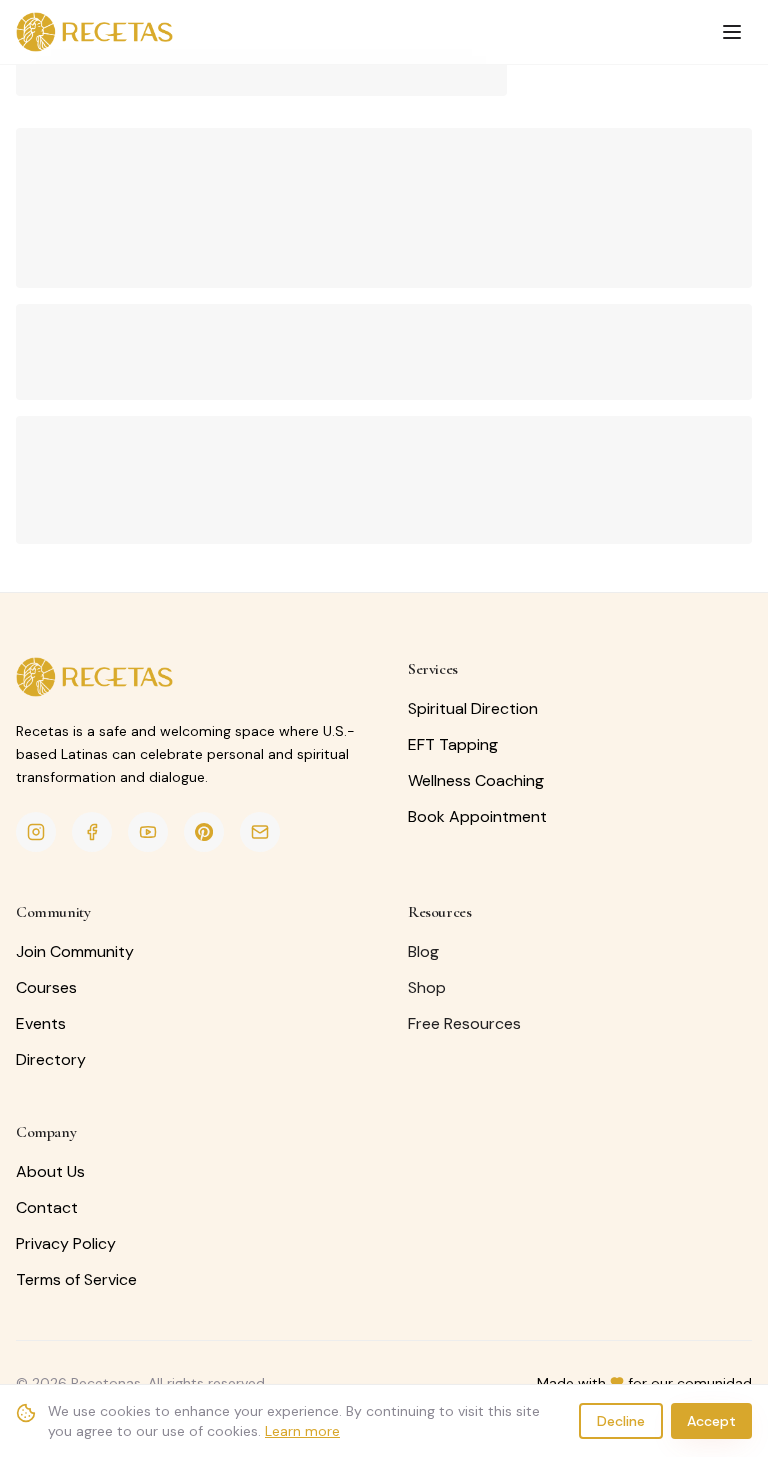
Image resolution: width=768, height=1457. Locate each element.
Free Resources (464, 1023)
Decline (621, 1421)
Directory (51, 1059)
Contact (47, 1207)
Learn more (302, 1431)
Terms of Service (76, 1279)
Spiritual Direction (473, 708)
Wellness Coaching (476, 780)
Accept (711, 1421)
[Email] (260, 832)
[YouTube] (148, 832)
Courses (46, 987)
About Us (50, 1171)
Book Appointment (477, 816)
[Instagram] (36, 832)
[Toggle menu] (732, 32)
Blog (423, 951)
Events (41, 1023)
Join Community (75, 951)
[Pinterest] (204, 832)
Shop (427, 987)
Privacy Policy (66, 1243)
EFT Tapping (453, 744)
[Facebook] (92, 832)
